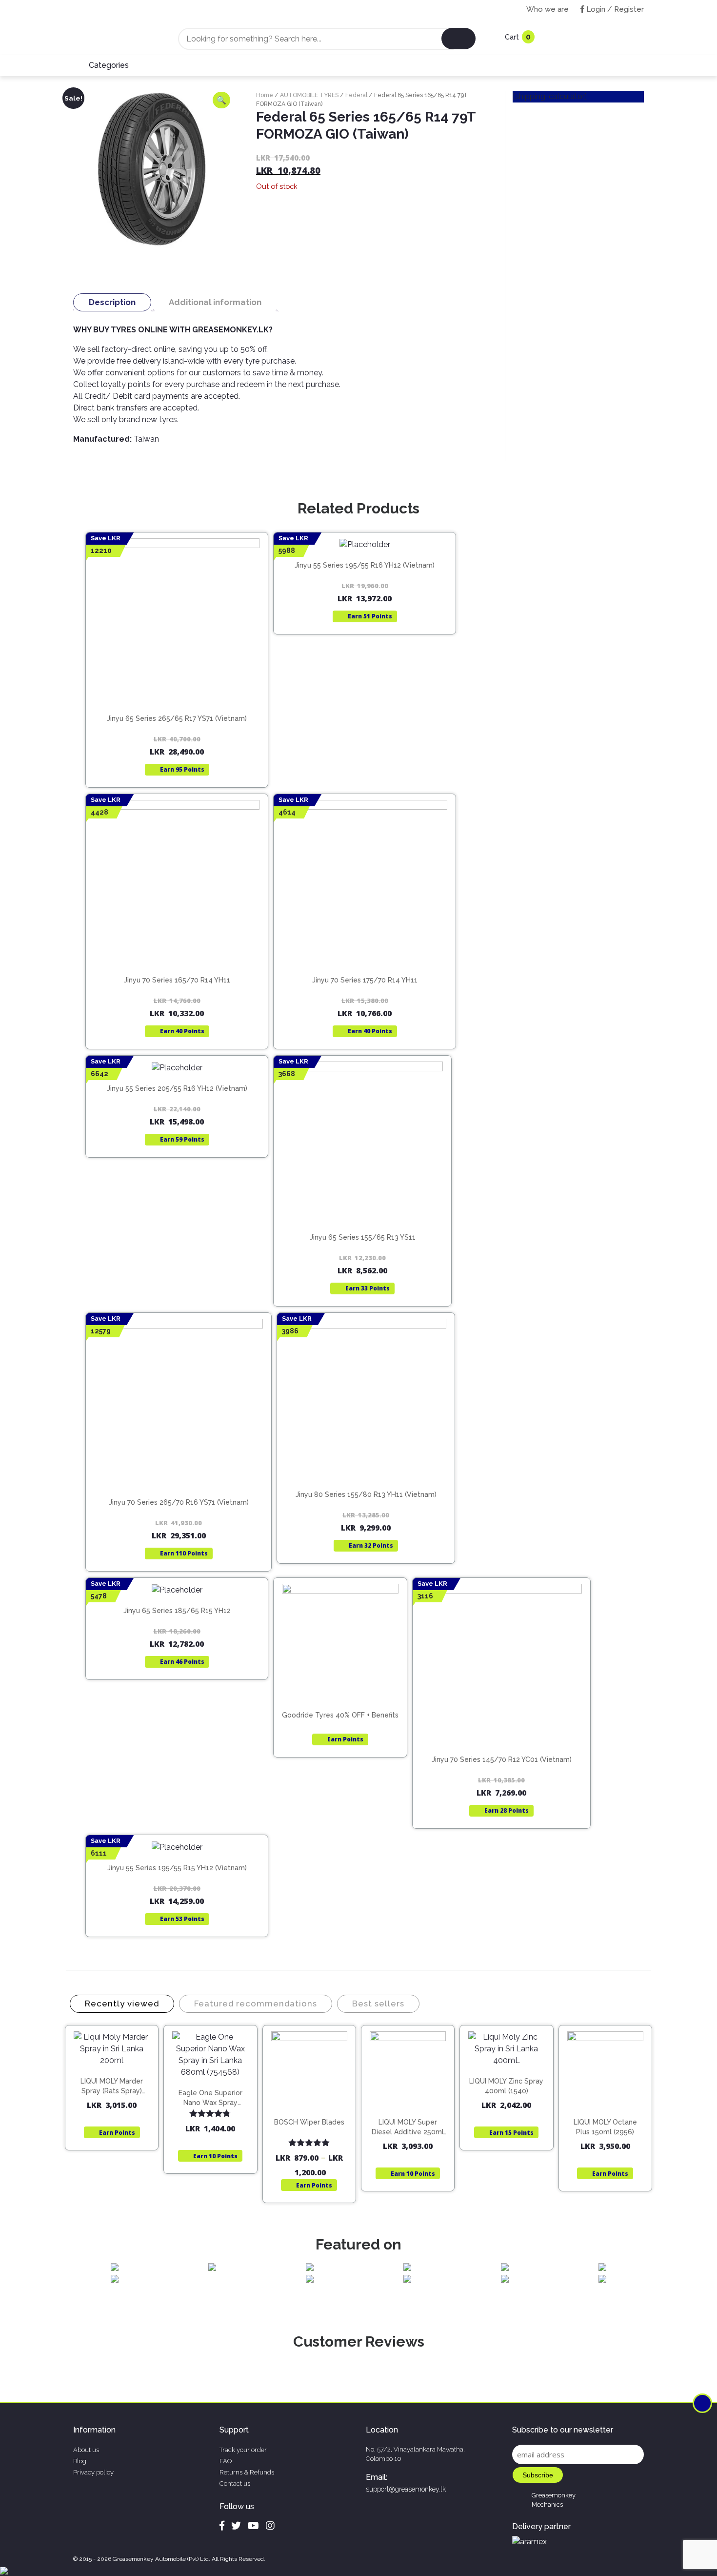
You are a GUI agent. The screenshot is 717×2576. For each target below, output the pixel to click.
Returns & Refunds (247, 2472)
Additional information (215, 302)
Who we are (548, 9)
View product (177, 696)
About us (86, 2450)
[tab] (112, 302)
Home (265, 95)
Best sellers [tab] (378, 2004)
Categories (109, 65)
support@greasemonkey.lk (406, 2489)
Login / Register (614, 9)
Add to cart (116, 2075)
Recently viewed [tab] (122, 2004)
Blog (80, 2461)
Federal (356, 95)
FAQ (226, 2461)
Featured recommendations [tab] (256, 2004)
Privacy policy (93, 2472)
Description (112, 302)
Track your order (243, 2450)
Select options (314, 2113)
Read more (181, 676)
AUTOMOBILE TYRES (309, 95)
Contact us (235, 2484)
